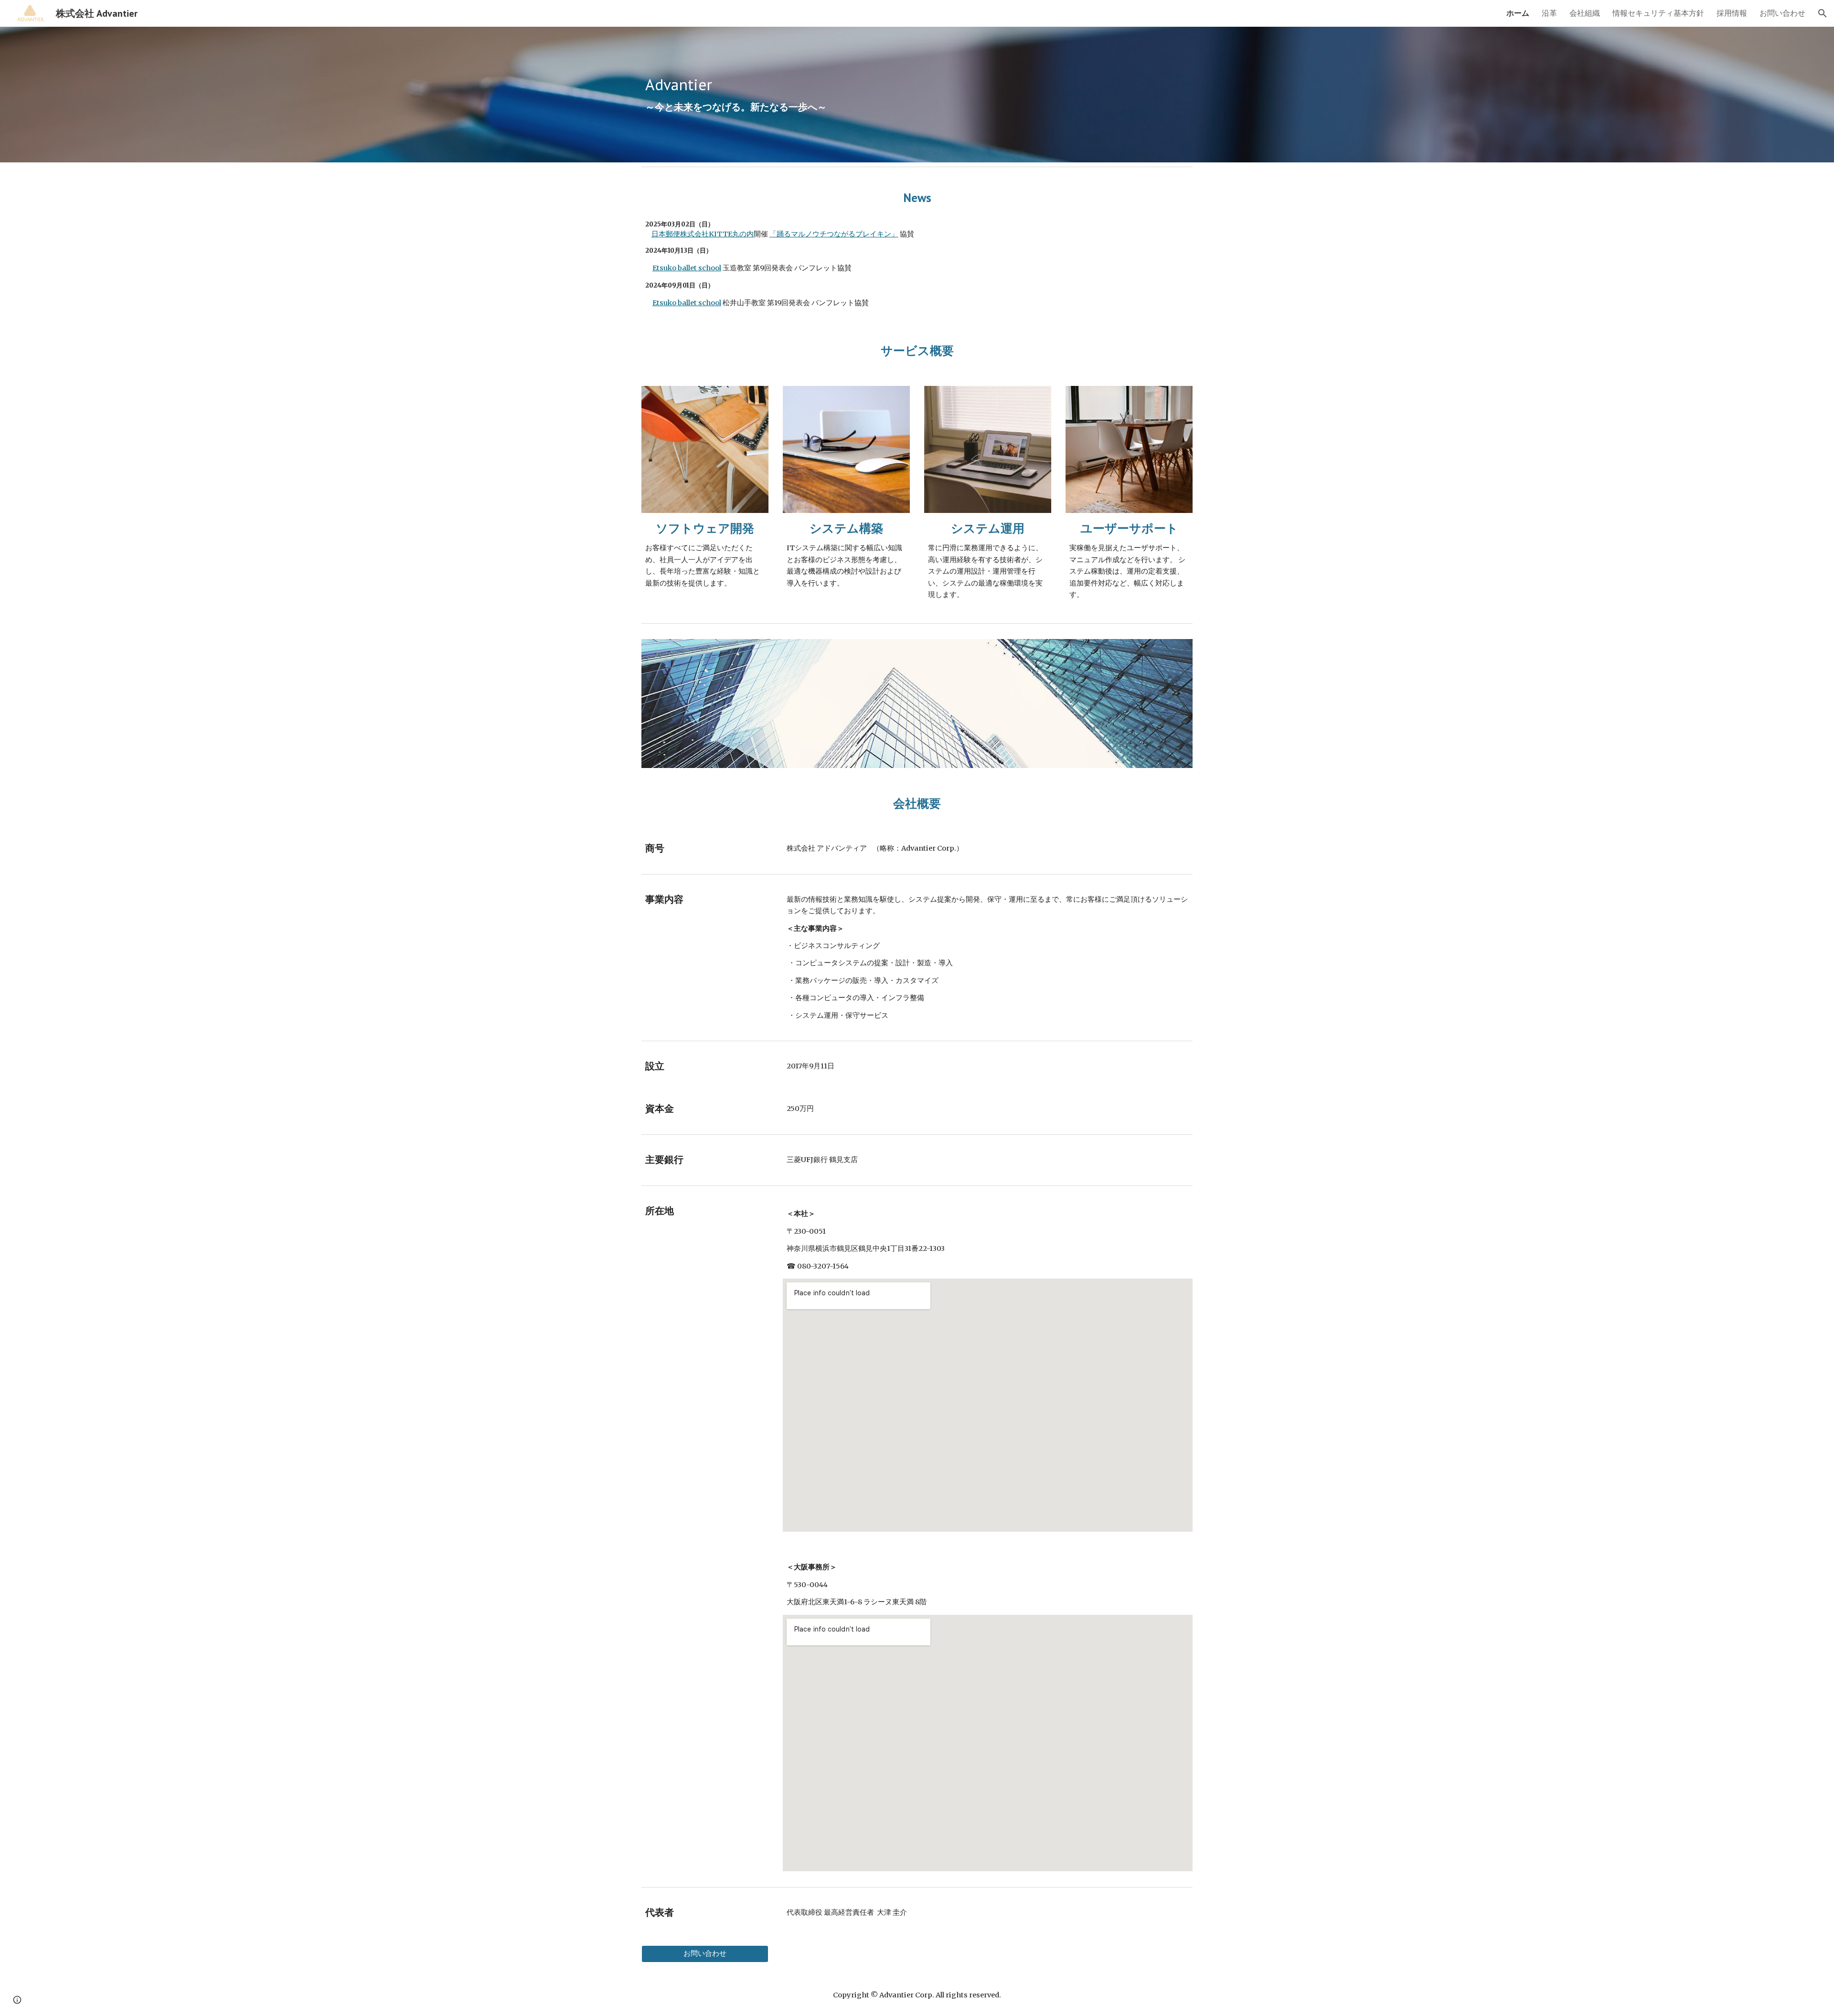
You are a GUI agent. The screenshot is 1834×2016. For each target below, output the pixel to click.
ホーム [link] (1518, 13)
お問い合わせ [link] (1782, 13)
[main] (917, 95)
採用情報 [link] (1732, 13)
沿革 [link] (1549, 13)
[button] (1823, 13)
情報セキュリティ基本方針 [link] (1658, 13)
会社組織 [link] (1585, 13)
